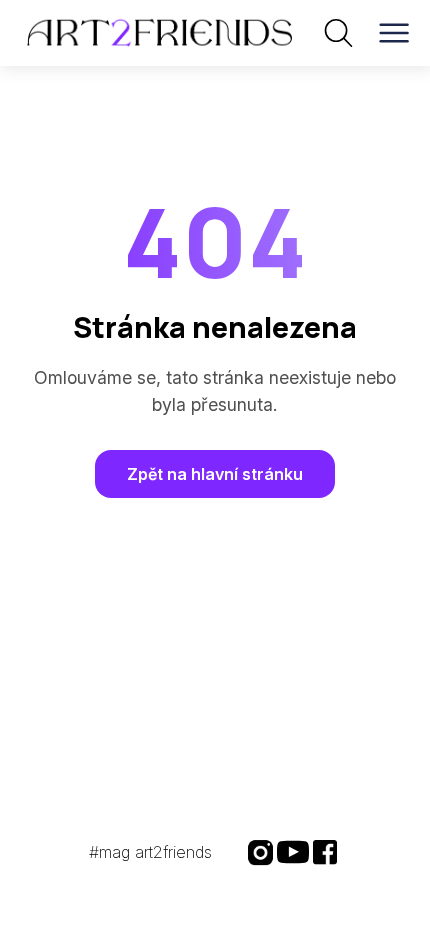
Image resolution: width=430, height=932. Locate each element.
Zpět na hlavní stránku (215, 474)
